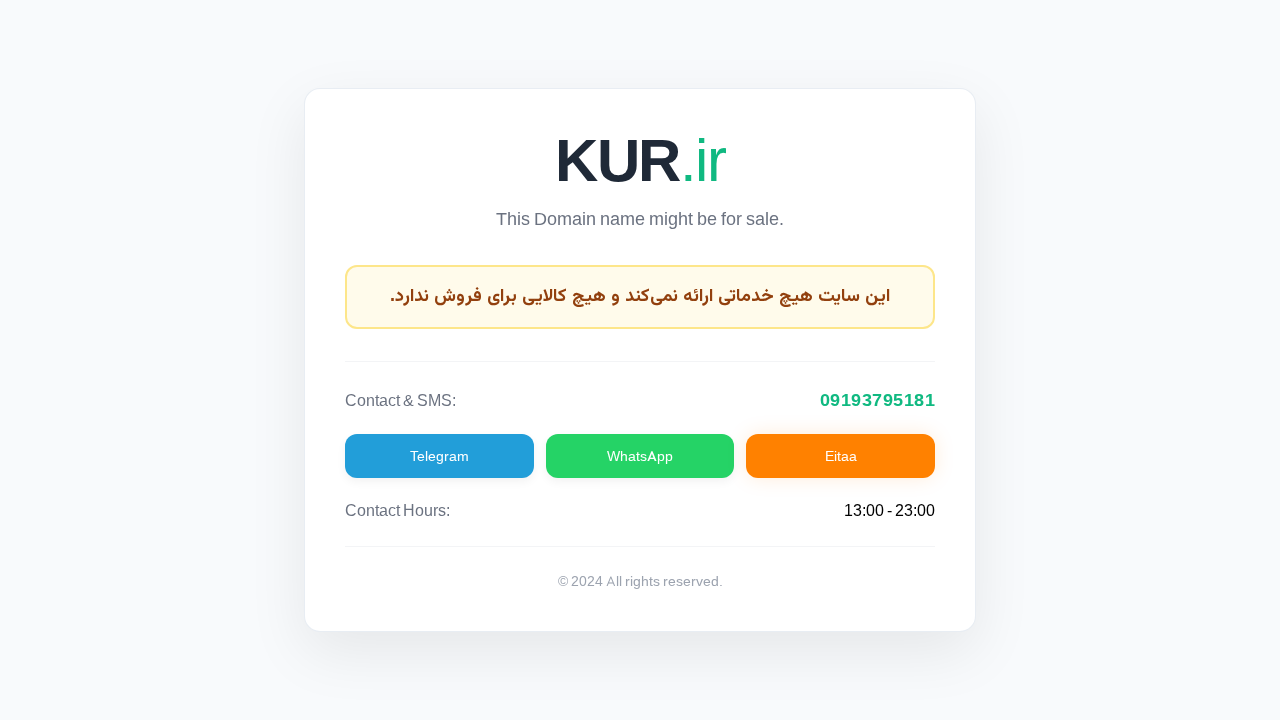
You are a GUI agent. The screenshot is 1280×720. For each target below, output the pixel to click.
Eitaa (841, 456)
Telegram (439, 456)
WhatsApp (640, 456)
